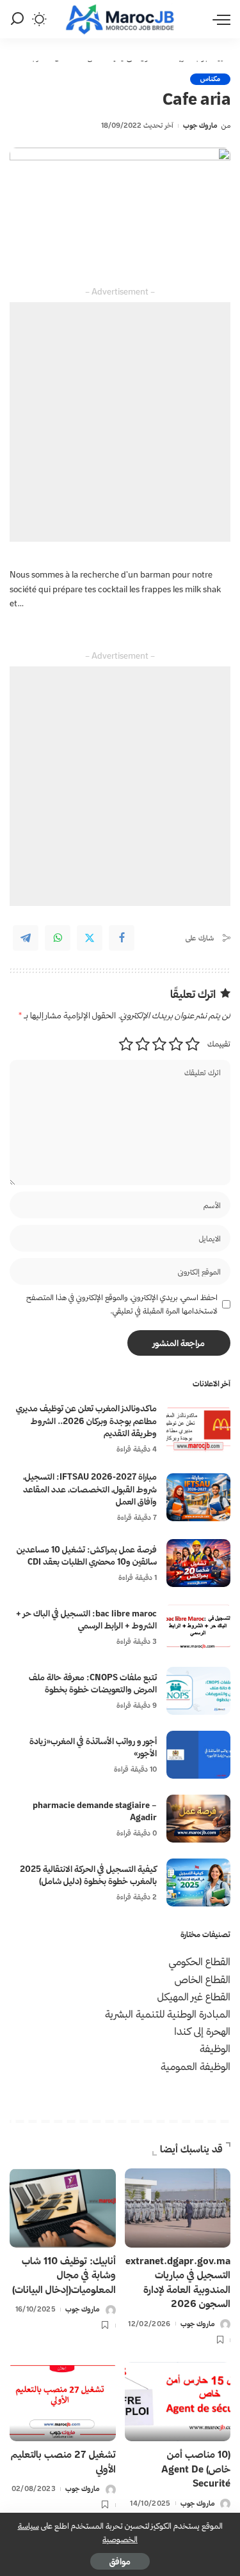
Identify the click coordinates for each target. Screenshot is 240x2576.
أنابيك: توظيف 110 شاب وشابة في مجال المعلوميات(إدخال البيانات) (64, 2275)
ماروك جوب (200, 125)
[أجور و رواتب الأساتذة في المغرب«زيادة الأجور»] (198, 1755)
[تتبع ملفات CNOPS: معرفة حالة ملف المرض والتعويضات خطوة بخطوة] (198, 1691)
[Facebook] (122, 938)
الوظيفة (215, 2048)
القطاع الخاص (203, 1979)
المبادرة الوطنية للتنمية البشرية (168, 2014)
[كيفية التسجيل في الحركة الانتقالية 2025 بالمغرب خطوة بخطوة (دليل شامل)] (198, 1882)
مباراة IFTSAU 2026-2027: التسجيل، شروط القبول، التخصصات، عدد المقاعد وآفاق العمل (90, 1489)
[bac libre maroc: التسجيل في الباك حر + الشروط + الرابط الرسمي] (198, 1627)
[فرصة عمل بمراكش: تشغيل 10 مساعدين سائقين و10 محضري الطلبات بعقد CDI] (198, 1563)
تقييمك (219, 1044)
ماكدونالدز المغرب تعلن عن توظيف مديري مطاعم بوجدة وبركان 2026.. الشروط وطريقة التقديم (86, 1421)
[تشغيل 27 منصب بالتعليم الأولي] (63, 2402)
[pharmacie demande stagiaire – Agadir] (198, 1819)
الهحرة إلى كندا (202, 2031)
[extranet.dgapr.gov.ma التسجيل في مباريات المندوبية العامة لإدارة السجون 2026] (178, 2208)
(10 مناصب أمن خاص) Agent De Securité (196, 2469)
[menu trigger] (218, 19)
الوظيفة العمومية (196, 2066)
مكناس (210, 79)
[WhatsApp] (58, 938)
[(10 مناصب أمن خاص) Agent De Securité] (178, 2402)
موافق (120, 2561)
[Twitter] (90, 938)
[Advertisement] (120, 422)
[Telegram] (26, 938)
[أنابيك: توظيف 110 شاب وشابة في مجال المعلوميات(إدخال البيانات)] (63, 2208)
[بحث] (17, 19)
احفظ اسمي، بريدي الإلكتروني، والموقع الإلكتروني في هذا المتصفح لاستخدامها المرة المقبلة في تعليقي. (122, 1304)
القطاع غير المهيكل (194, 1997)
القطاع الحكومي (200, 1961)
